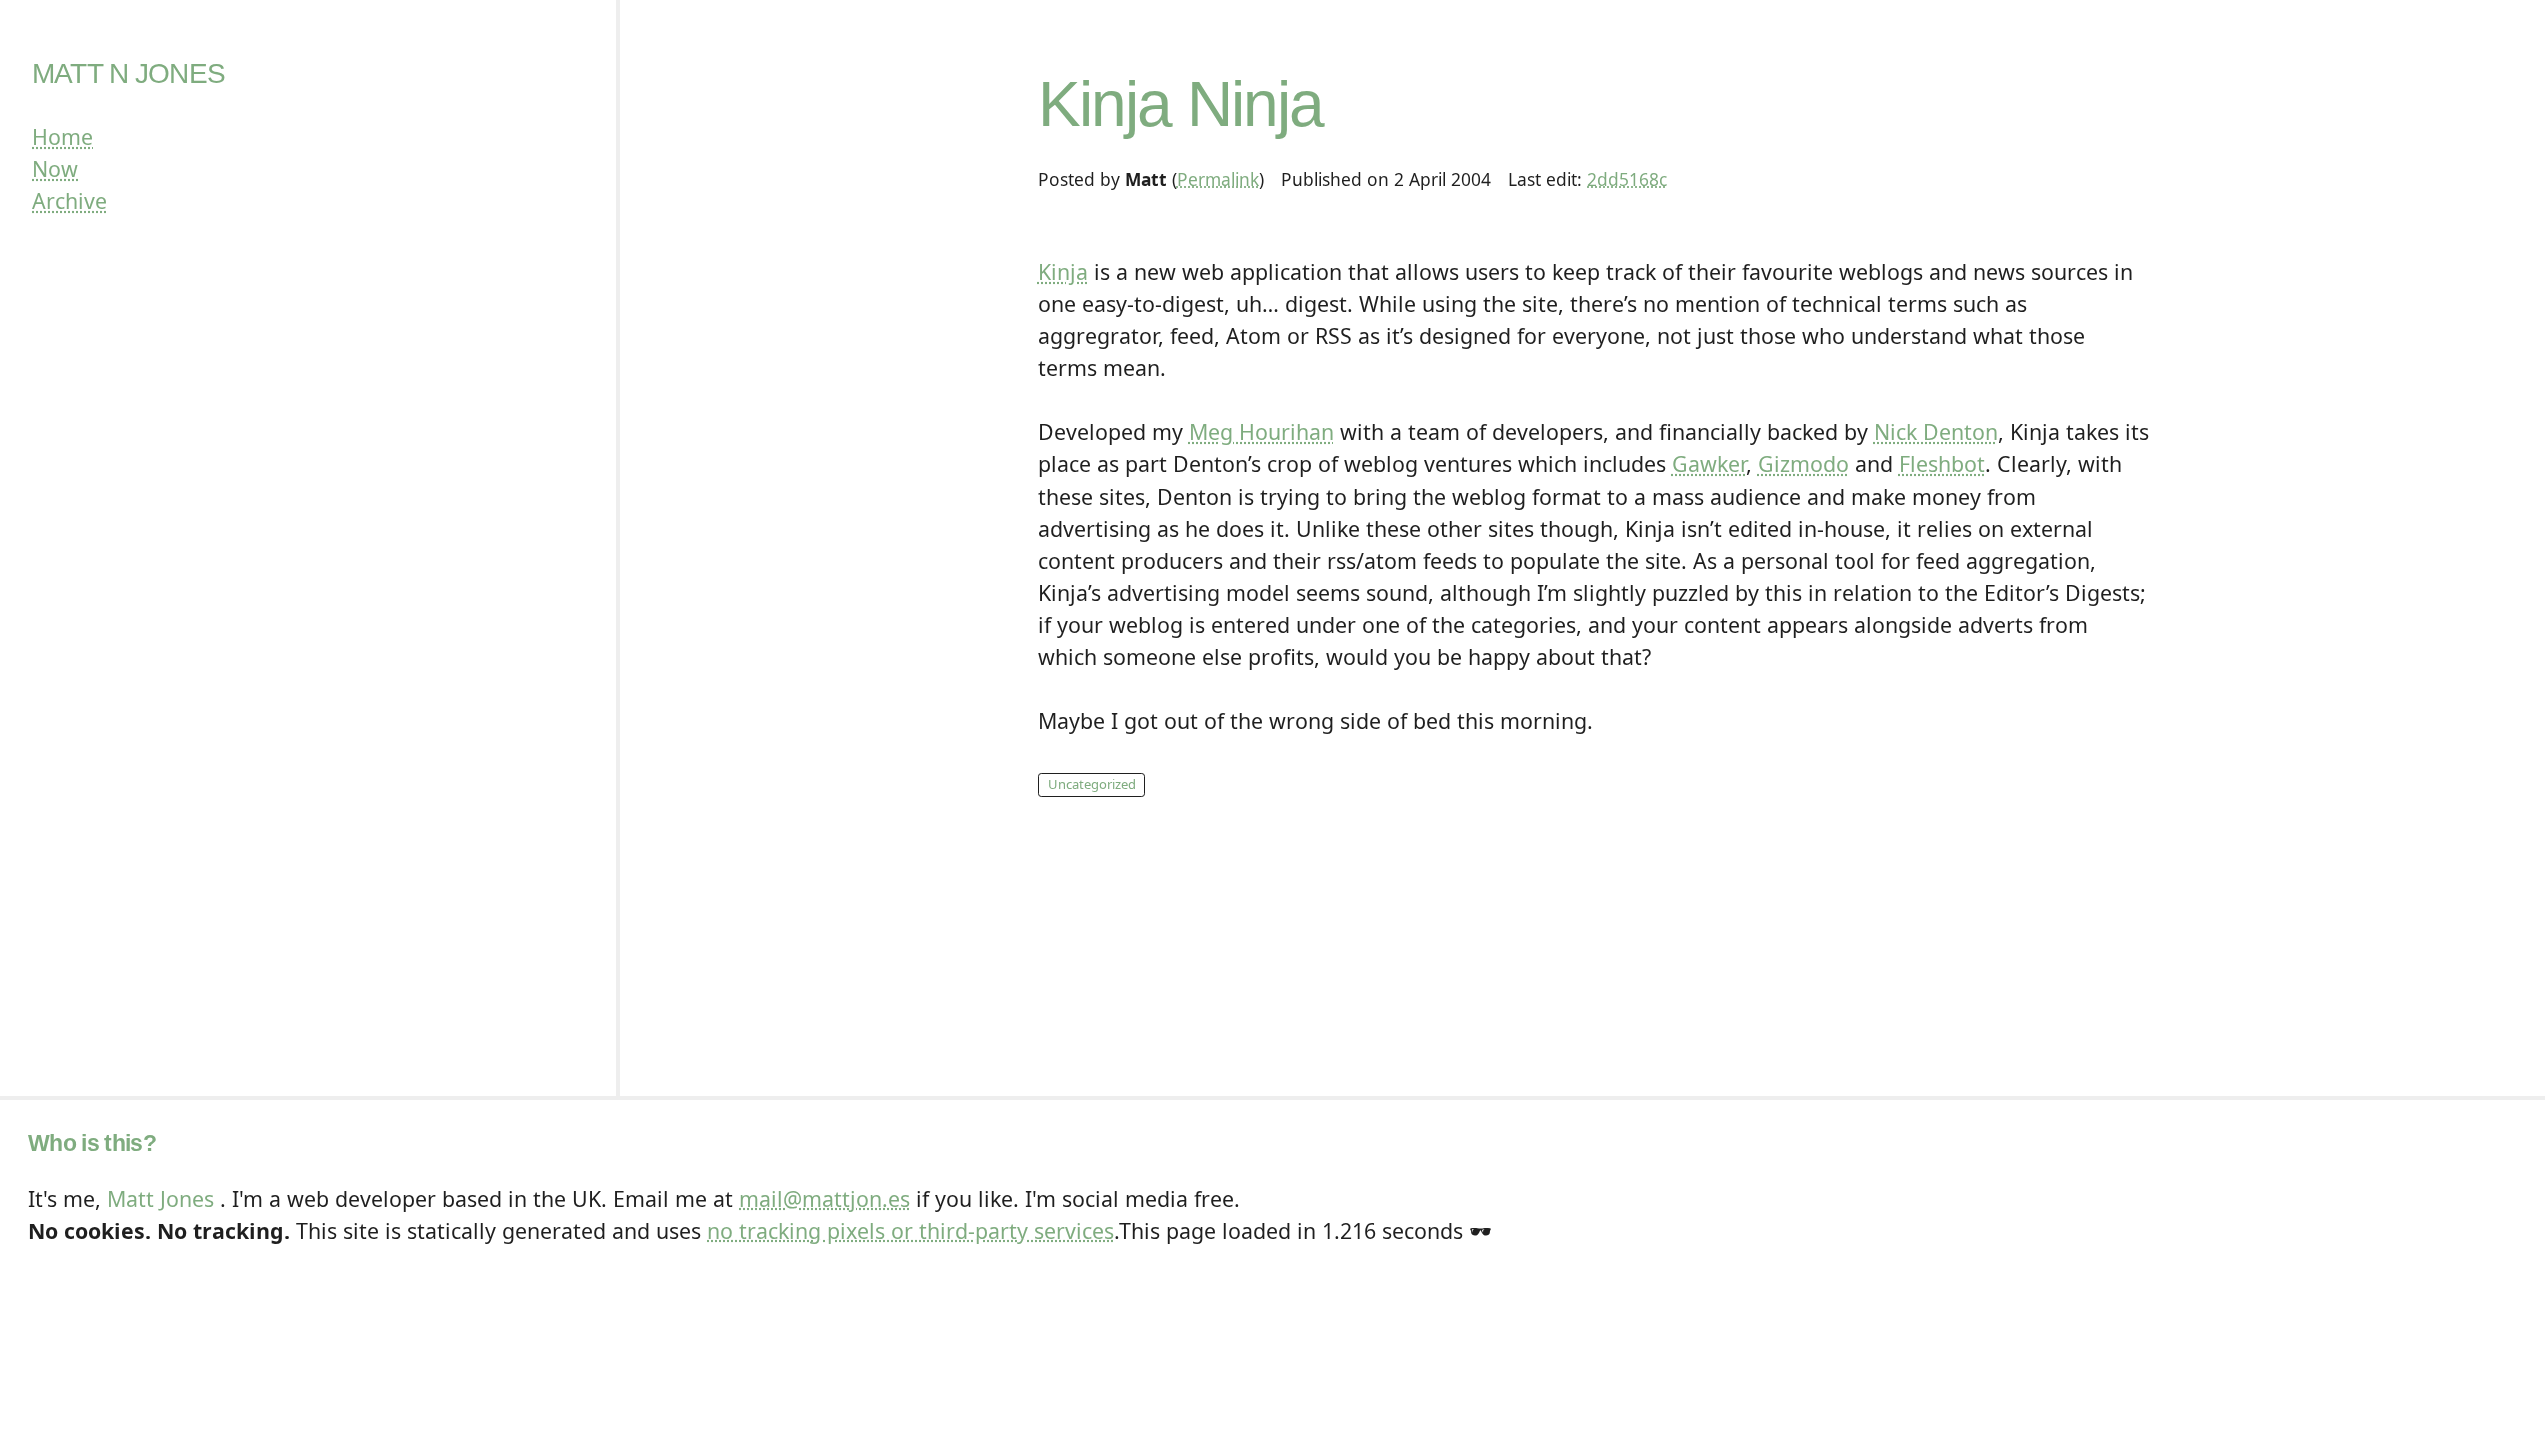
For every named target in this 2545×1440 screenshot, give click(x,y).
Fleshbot (1942, 463)
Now (55, 168)
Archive (69, 200)
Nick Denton (1936, 431)
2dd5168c (1627, 179)
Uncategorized (1092, 784)
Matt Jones (160, 1198)
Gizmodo (1803, 463)
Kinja (1063, 271)
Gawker (1709, 463)
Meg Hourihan (1261, 431)
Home (62, 136)
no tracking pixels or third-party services (910, 1230)
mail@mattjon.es (824, 1198)
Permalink (1218, 179)
